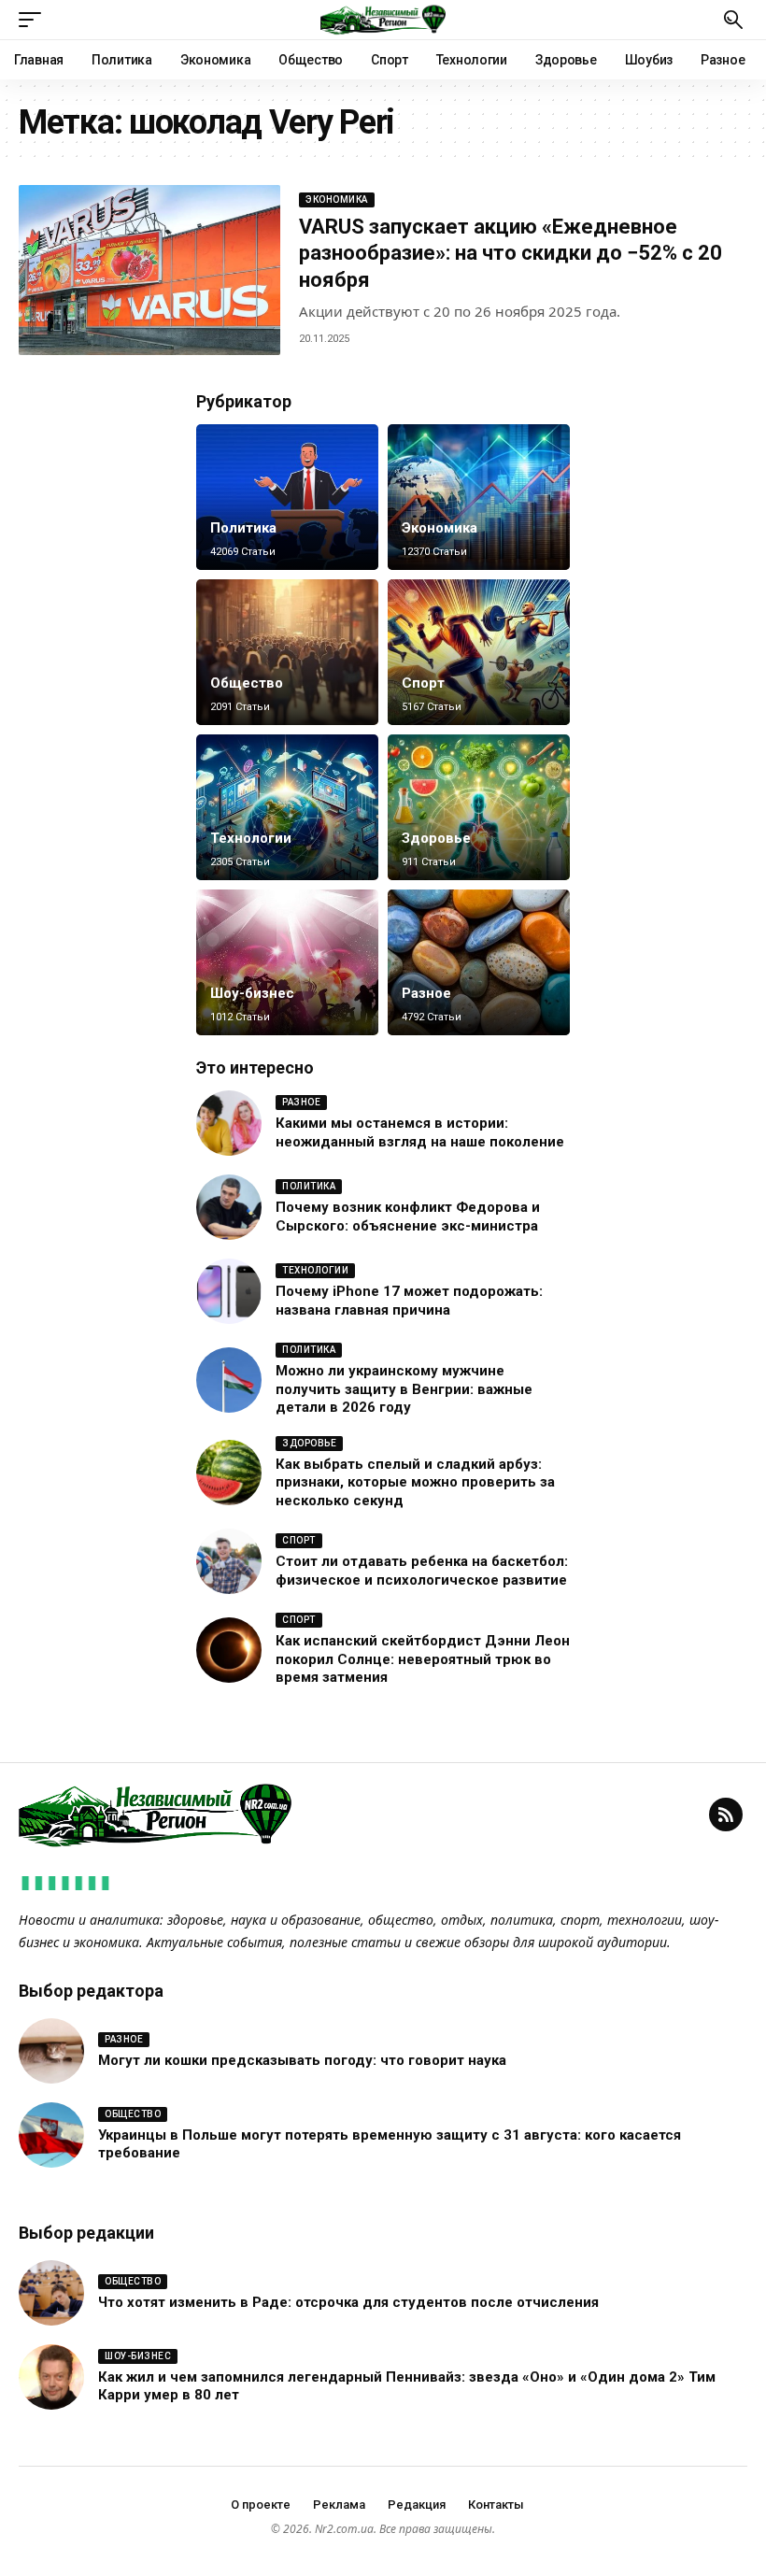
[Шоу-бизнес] (287, 962)
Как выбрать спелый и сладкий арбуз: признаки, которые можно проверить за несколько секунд (415, 1482)
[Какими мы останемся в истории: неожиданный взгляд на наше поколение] (229, 1123)
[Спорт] (479, 652)
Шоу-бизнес (252, 993)
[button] (35, 20)
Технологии (251, 838)
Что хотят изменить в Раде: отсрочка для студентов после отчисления (348, 2302)
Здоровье (436, 838)
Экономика (337, 199)
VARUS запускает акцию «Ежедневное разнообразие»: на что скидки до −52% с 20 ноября (511, 253)
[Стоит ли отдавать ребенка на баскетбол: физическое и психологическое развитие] (229, 1561)
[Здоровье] (479, 807)
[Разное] (479, 962)
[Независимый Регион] (383, 20)
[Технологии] (287, 807)
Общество (247, 683)
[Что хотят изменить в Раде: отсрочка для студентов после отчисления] (51, 2293)
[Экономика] (479, 497)
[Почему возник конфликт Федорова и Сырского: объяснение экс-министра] (229, 1207)
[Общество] (287, 652)
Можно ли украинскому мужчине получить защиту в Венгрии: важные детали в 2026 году (404, 1389)
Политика (243, 528)
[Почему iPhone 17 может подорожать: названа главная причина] (229, 1291)
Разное (426, 993)
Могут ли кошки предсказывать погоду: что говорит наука (302, 2060)
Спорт (423, 683)
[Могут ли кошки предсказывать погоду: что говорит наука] (51, 2051)
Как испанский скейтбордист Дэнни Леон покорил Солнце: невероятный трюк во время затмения (423, 1659)
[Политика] (287, 497)
